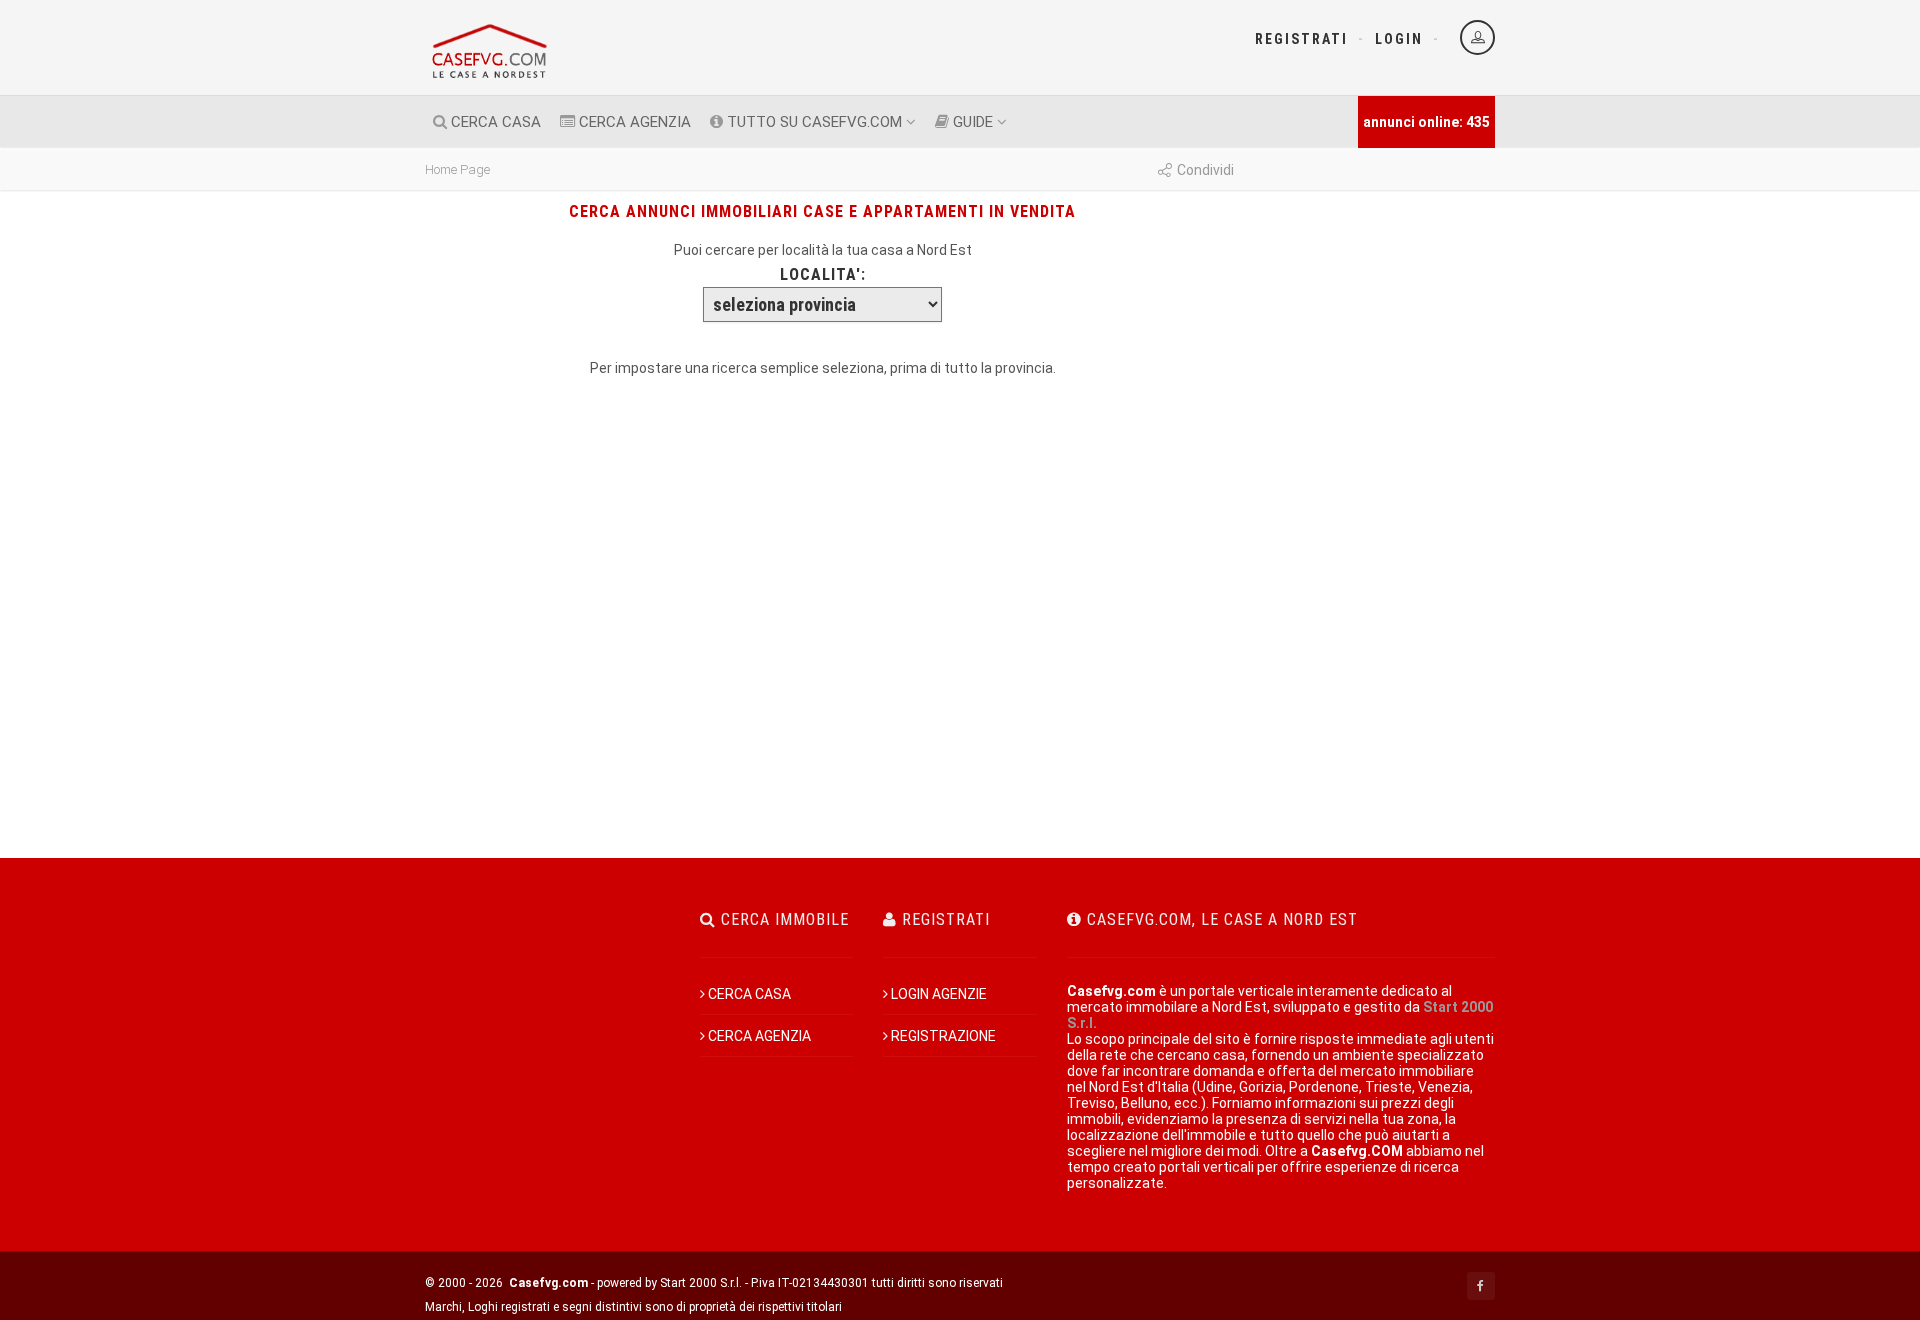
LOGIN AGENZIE (939, 994)
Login (1399, 39)
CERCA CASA (494, 122)
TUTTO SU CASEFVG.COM (812, 122)
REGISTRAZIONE (943, 1036)
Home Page (457, 169)
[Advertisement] (1372, 444)
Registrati (1301, 39)
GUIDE (971, 122)
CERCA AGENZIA (633, 122)
